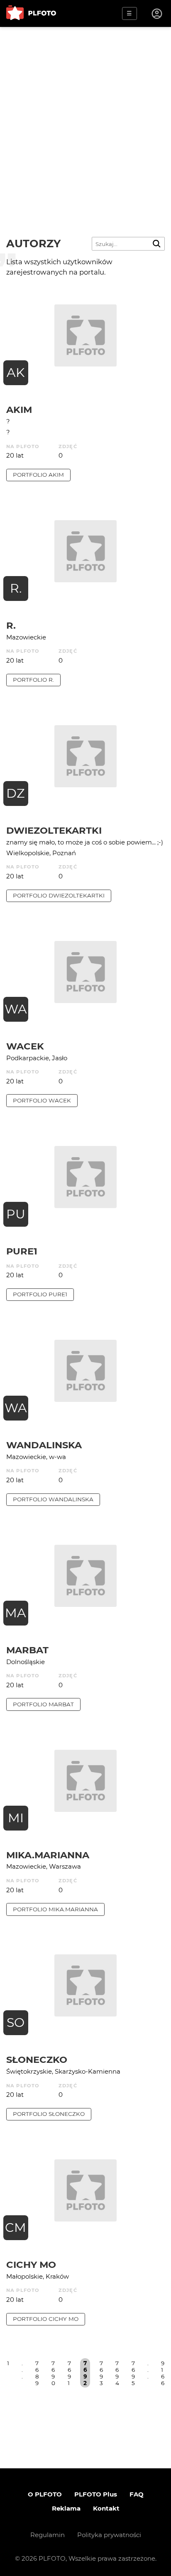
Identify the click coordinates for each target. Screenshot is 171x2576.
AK (16, 373)
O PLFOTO (45, 2494)
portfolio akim (38, 475)
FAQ (137, 2494)
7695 (133, 2373)
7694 (117, 2373)
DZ (16, 793)
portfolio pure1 (40, 1294)
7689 (37, 2373)
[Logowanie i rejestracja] (157, 14)
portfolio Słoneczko (49, 2114)
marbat (27, 1650)
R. (16, 588)
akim (19, 410)
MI (16, 1818)
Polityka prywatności (109, 2535)
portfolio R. (33, 680)
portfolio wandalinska (53, 1499)
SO (16, 2022)
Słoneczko (37, 2060)
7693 (101, 2373)
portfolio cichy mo (46, 2319)
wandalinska (44, 1445)
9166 (163, 2373)
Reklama (66, 2508)
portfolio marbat (43, 1704)
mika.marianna (48, 1855)
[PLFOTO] (31, 13)
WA (16, 1009)
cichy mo (31, 2265)
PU (16, 1214)
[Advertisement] (85, 116)
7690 (53, 2373)
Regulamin (48, 2535)
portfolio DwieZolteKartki (59, 895)
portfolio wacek (42, 1100)
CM (16, 2227)
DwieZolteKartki (54, 830)
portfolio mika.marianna (55, 1909)
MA (16, 1613)
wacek (25, 1046)
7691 (69, 2373)
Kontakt (106, 2508)
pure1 (22, 1251)
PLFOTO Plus (96, 2494)
